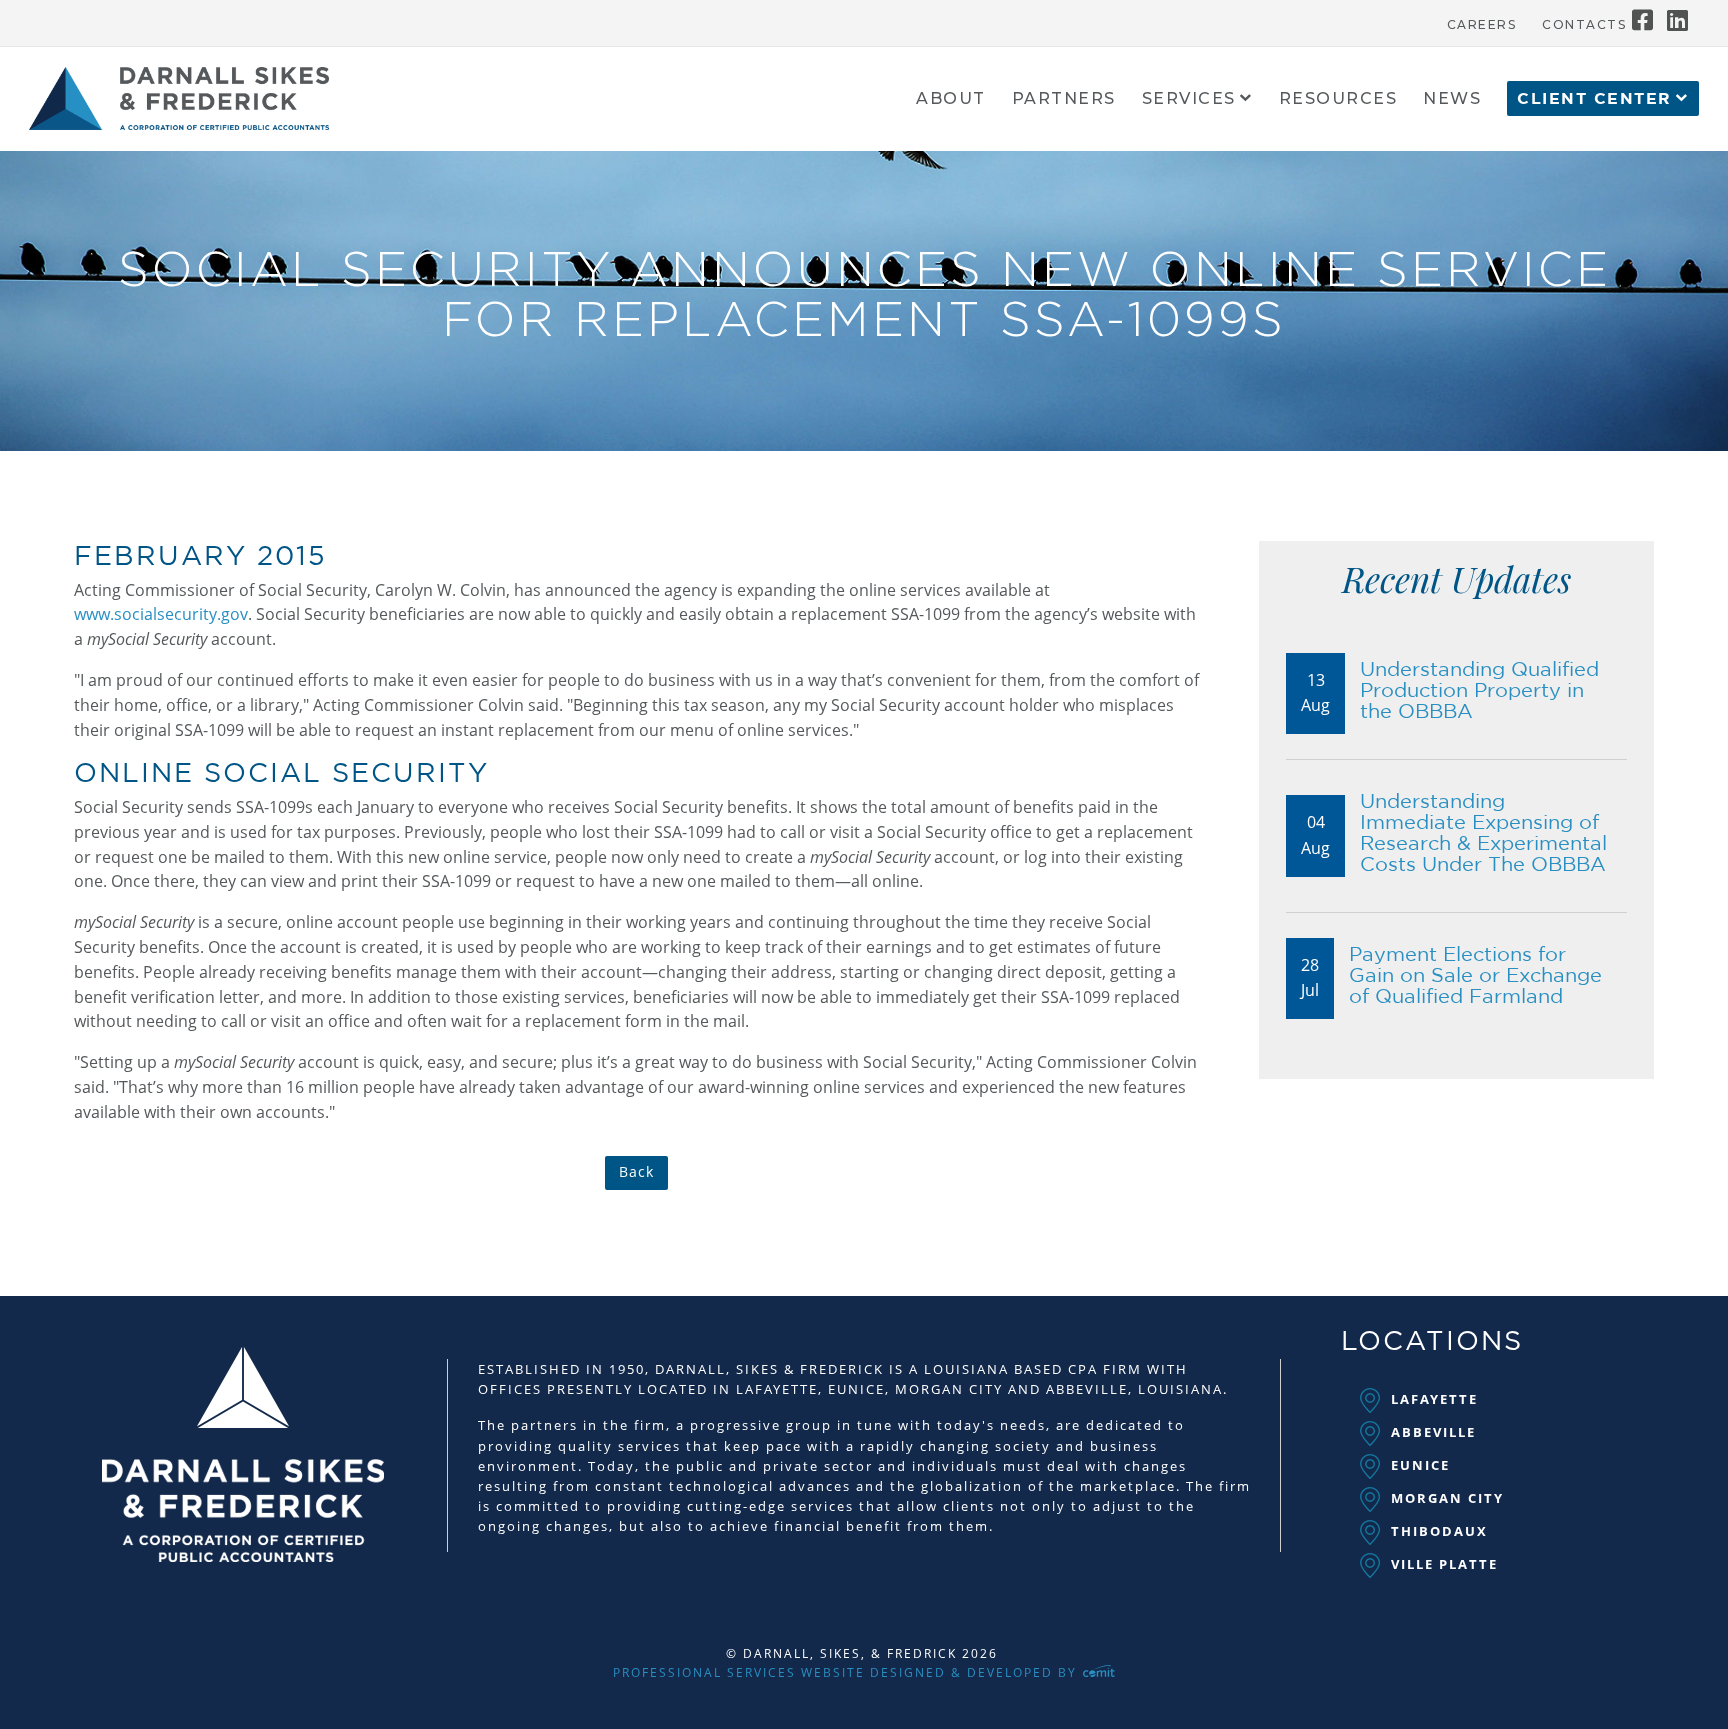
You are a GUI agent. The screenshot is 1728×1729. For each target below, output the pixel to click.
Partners (1064, 99)
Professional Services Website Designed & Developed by (847, 1672)
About (951, 99)
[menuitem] (1482, 20)
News (1452, 99)
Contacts (1584, 25)
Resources (1338, 99)
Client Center (1594, 99)
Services (1189, 99)
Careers (1482, 25)
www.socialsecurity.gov (161, 614)
